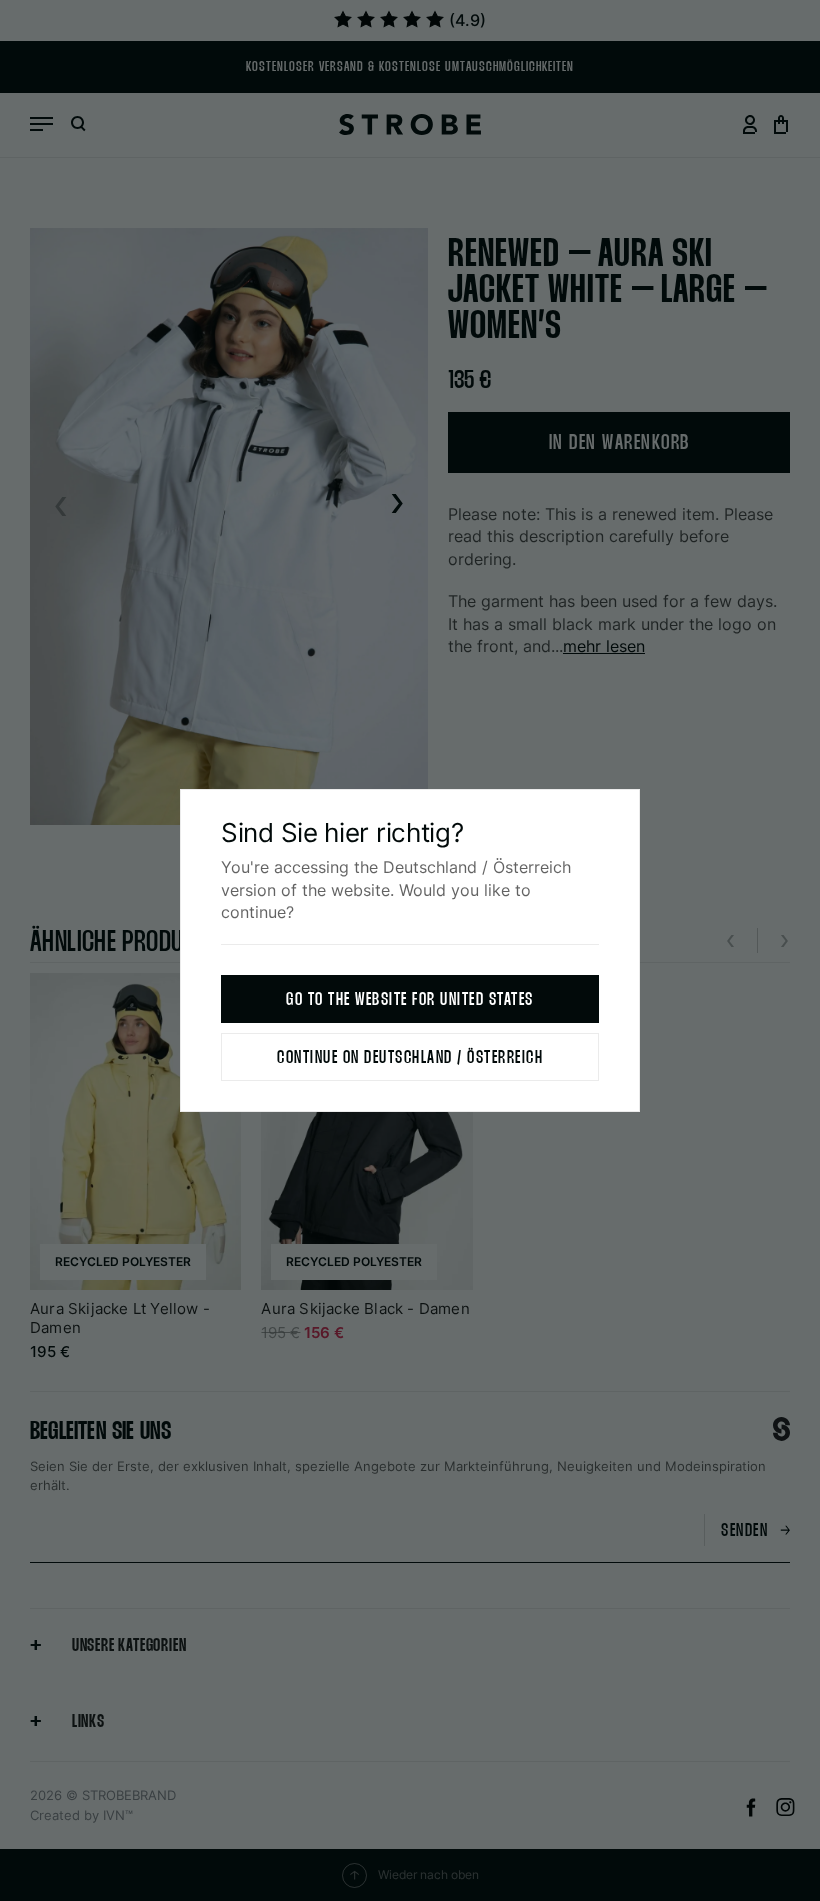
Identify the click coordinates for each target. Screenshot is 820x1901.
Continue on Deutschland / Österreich (410, 1058)
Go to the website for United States (410, 1000)
